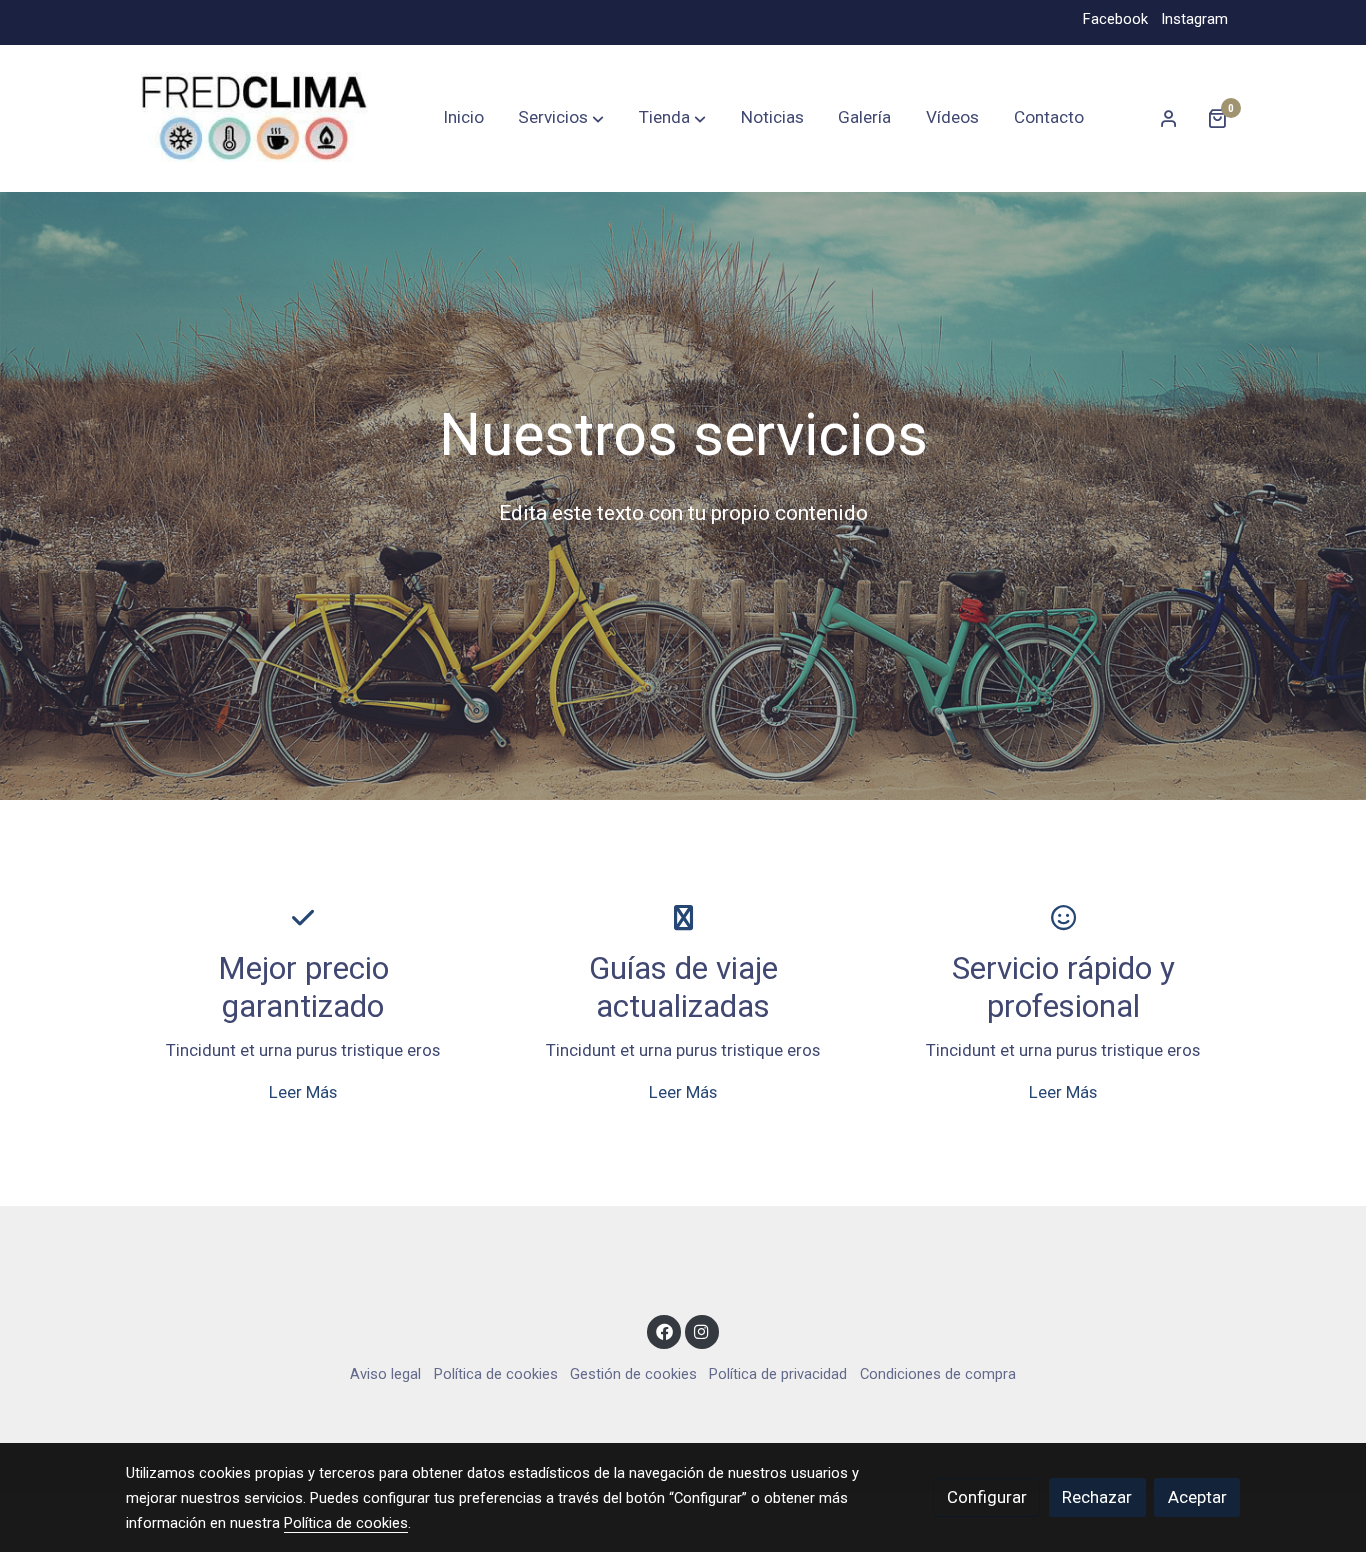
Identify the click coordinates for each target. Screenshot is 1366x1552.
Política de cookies (496, 1374)
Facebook (1115, 19)
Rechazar (1097, 1497)
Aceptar (1197, 1497)
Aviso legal (385, 1374)
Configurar (987, 1497)
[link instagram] (702, 1330)
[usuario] (1169, 118)
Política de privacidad (778, 1374)
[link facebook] (664, 1330)
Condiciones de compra (938, 1374)
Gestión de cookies (633, 1374)
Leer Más (303, 1092)
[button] (561, 118)
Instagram (1194, 19)
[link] (254, 118)
